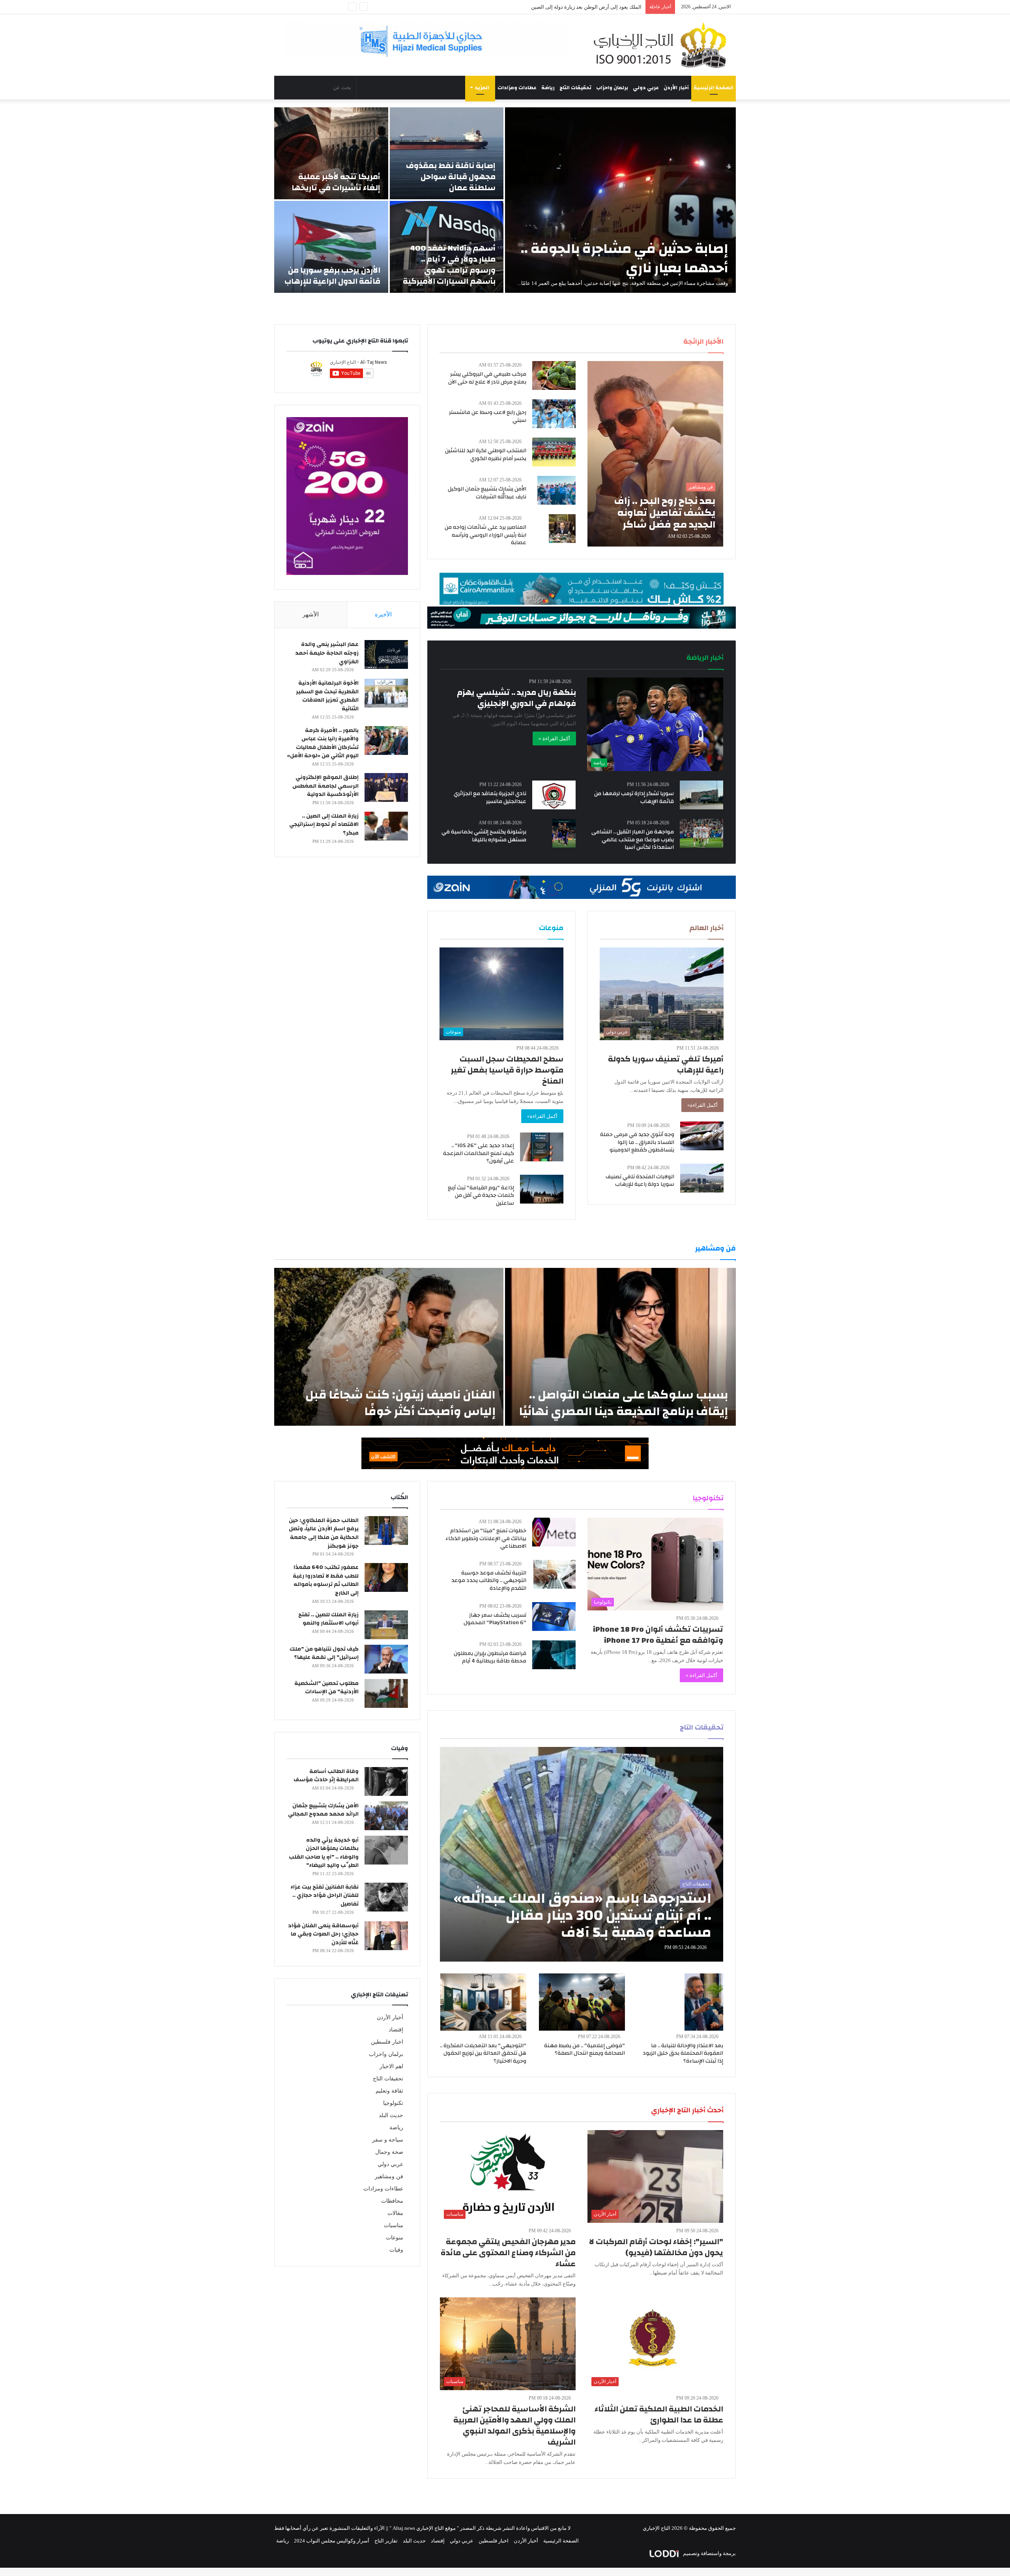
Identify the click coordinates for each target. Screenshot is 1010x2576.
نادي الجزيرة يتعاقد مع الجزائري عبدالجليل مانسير (490, 798)
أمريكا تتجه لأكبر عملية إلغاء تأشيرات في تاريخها (336, 182)
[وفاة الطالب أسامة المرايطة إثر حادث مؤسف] (386, 1781)
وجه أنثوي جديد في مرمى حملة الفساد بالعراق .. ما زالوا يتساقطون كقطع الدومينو (637, 1142)
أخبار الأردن (676, 88)
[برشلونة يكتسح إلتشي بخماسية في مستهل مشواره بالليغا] (564, 833)
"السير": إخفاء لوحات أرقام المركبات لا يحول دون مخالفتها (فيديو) (656, 2247)
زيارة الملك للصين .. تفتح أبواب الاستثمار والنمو (328, 1619)
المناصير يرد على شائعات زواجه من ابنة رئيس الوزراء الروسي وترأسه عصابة (485, 535)
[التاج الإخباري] (663, 45)
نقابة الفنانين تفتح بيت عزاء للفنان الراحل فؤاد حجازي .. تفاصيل (325, 1895)
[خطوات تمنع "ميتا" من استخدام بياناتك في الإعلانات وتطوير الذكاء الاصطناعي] (554, 1532)
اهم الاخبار (391, 2066)
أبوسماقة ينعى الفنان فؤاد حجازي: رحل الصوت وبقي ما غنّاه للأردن (323, 1934)
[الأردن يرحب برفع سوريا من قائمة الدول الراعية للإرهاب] (331, 247)
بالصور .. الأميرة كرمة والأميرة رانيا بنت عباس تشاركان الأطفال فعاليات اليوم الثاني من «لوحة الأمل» (323, 743)
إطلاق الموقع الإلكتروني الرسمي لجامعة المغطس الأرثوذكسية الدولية (325, 786)
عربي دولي (646, 88)
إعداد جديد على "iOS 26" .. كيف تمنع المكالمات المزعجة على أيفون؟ (479, 1153)
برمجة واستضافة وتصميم (709, 2553)
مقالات (395, 2213)
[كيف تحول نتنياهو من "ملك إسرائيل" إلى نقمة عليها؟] (386, 1659)
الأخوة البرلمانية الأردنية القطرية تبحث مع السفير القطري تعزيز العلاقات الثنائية (327, 696)
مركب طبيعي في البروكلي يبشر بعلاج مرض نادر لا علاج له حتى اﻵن (487, 378)
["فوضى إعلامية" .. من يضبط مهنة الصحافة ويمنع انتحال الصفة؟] (582, 2002)
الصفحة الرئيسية (714, 88)
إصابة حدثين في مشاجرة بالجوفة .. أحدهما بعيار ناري (624, 258)
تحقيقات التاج (575, 88)
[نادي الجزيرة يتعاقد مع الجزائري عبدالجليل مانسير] (554, 795)
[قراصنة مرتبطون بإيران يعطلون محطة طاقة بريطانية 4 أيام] (554, 1655)
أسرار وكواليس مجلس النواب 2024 (332, 2541)
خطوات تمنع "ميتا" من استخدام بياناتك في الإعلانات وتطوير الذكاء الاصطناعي (486, 1538)
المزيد (482, 88)
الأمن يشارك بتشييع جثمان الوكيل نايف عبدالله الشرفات (487, 493)
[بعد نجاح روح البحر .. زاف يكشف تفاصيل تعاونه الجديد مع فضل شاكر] (655, 454)
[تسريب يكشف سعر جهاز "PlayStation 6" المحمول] (554, 1617)
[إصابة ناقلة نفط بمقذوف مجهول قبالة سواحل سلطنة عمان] (447, 153)
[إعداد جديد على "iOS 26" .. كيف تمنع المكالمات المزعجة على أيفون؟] (542, 1147)
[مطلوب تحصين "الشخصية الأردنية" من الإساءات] (386, 1693)
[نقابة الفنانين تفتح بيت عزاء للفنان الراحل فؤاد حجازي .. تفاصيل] (386, 1897)
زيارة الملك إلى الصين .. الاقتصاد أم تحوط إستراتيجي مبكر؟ (324, 825)
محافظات (392, 2201)
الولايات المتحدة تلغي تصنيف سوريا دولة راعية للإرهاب (640, 1181)
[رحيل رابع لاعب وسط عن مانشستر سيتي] (554, 414)
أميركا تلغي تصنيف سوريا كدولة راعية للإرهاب (666, 1064)
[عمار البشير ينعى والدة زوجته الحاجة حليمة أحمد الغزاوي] (386, 654)
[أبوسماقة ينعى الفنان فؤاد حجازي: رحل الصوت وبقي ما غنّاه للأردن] (386, 1936)
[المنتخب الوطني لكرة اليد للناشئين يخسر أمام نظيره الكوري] (554, 452)
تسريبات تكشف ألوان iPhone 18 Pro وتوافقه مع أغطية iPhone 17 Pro (658, 1635)
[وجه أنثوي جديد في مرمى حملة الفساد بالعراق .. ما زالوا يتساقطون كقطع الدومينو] (702, 1136)
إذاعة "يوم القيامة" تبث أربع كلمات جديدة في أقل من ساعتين (481, 1195)
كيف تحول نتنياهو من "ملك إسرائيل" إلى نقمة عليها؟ (324, 1653)
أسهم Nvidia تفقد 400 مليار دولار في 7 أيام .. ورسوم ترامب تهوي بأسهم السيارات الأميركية (449, 265)
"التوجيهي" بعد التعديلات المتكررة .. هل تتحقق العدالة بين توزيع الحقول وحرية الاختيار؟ (483, 2053)
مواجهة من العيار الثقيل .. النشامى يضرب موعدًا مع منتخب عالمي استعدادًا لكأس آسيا (633, 840)
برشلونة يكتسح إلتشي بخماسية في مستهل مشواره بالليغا (484, 836)
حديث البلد (391, 2115)
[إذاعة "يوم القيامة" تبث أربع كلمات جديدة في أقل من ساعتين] (542, 1189)
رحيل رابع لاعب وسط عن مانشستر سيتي (488, 416)
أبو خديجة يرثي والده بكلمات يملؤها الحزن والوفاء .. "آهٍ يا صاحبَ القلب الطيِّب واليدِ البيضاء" (324, 1853)
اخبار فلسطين (387, 2042)
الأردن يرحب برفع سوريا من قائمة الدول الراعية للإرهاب (332, 276)
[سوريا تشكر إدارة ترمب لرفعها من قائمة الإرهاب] (701, 795)
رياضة (548, 88)
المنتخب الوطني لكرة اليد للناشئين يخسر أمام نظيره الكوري (486, 455)
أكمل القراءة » (554, 739)
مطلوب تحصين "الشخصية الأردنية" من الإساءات (326, 1688)
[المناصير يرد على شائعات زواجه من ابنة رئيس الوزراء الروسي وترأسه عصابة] (562, 529)
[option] (505, 200)
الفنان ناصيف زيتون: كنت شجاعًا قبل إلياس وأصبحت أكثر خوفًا (400, 1403)
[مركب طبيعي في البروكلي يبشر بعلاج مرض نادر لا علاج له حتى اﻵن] (554, 375)
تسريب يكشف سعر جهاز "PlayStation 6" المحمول (495, 1619)
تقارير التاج (386, 2541)
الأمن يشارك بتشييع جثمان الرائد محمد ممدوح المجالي (323, 1810)
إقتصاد (396, 2030)
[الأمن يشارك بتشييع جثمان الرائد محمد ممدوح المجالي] (386, 1816)
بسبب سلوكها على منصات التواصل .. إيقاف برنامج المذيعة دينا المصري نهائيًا (624, 1403)
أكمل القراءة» (702, 1105)
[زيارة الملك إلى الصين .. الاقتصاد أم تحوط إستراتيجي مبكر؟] (386, 826)
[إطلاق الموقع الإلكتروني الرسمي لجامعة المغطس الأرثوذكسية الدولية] (386, 787)
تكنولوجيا (393, 2103)
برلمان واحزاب (612, 88)
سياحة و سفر (388, 2140)
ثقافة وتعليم (389, 2091)
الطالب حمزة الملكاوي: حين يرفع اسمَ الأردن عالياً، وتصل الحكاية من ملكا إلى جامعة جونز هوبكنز (324, 1533)
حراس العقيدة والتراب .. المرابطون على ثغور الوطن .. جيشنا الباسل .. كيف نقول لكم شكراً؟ (544, 7)
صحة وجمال (389, 2152)
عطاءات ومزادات (517, 88)
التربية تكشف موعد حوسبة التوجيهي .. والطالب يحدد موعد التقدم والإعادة (489, 1581)
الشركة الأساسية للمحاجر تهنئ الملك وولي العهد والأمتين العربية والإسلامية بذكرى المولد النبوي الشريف (514, 2425)
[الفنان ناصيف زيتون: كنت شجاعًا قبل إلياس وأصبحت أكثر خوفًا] (389, 1347)
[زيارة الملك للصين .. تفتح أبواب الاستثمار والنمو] (386, 1625)
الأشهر (311, 614)
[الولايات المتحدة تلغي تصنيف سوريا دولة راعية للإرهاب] (702, 1178)
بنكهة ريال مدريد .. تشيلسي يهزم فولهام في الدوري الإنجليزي (516, 698)
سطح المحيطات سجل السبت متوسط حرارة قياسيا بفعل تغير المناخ (507, 1070)
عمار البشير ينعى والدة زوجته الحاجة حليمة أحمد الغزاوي (327, 653)
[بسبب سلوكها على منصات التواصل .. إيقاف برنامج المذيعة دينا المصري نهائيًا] (620, 1347)
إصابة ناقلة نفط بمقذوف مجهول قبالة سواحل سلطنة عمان (451, 177)
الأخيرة (383, 614)
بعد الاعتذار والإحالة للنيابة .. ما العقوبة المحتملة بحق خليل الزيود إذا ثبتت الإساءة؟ (683, 2053)
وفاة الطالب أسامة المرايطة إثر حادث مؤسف (326, 1776)
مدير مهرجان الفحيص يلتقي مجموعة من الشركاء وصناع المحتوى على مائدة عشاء (508, 2253)
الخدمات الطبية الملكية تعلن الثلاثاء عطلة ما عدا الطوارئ (659, 2414)
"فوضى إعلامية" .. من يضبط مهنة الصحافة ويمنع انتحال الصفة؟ (584, 2050)
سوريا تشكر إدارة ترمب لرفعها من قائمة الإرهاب (634, 798)
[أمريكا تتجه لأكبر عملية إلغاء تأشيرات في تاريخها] (331, 153)
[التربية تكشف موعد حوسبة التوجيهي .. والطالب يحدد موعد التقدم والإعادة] (555, 1574)
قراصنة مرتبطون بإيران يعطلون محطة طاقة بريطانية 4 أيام (490, 1657)
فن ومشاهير (389, 2176)
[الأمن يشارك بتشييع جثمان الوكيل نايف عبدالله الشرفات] (556, 490)
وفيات (396, 2250)
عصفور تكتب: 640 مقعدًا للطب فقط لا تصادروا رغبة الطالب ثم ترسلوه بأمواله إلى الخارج (326, 1580)
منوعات (395, 2238)
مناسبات (394, 2225)
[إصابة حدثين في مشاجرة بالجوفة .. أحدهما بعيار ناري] (620, 200)
